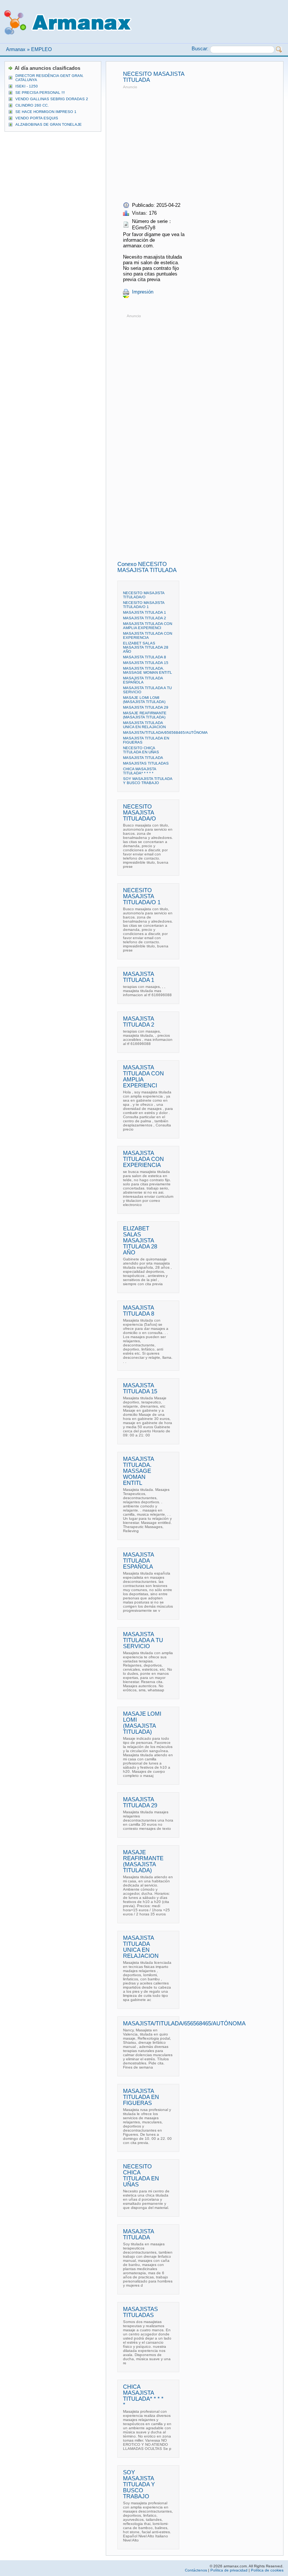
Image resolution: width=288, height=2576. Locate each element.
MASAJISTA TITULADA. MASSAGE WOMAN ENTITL (148, 670)
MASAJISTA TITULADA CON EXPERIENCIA (148, 635)
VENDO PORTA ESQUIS (37, 118)
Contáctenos (196, 2570)
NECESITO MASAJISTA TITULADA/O (144, 595)
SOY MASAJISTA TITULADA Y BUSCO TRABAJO (148, 781)
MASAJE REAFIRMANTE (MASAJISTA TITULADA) (145, 715)
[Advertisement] (186, 143)
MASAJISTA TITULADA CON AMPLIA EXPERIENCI (148, 626)
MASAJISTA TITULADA (143, 758)
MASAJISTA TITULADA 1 (145, 612)
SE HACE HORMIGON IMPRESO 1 (46, 112)
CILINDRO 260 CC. (32, 105)
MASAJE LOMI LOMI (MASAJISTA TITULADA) (144, 700)
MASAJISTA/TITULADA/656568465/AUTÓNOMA (165, 732)
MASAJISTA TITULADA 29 (146, 707)
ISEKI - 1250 (27, 86)
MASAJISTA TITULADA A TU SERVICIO (143, 1640)
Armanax (16, 49)
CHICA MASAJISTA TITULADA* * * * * (139, 771)
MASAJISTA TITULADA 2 (145, 618)
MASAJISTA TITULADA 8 (145, 657)
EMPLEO (41, 49)
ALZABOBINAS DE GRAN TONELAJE (49, 124)
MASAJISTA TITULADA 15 (146, 663)
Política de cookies (267, 2570)
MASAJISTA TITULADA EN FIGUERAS (141, 2097)
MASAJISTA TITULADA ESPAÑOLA (143, 680)
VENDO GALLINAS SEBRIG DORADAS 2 (52, 99)
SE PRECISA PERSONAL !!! (40, 93)
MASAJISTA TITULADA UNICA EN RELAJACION (144, 725)
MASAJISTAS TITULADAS (146, 763)
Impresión (143, 292)
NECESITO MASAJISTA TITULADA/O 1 (144, 605)
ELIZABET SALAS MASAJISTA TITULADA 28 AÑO (146, 647)
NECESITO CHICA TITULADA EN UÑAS (141, 750)
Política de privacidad (229, 2570)
